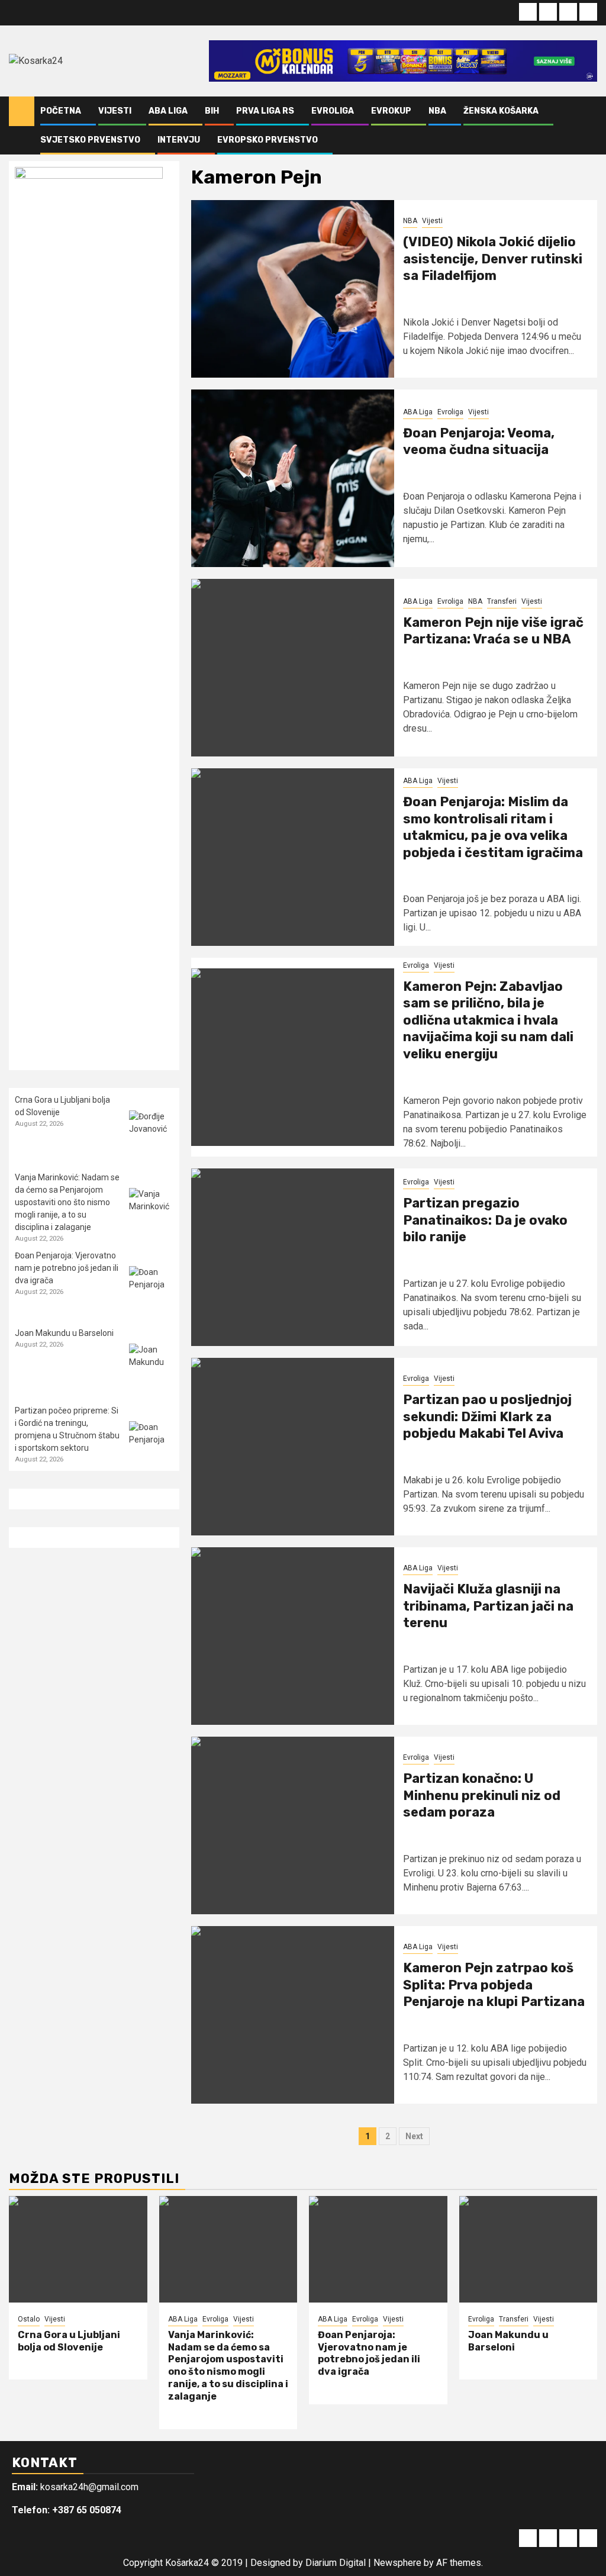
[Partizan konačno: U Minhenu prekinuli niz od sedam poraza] (293, 1825)
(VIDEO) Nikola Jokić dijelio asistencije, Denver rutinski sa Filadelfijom (493, 259)
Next (414, 2136)
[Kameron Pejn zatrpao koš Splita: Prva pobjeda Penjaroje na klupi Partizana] (293, 2015)
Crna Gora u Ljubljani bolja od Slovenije (69, 2341)
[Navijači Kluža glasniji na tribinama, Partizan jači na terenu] (293, 1636)
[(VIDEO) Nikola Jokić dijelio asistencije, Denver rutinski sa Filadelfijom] (293, 289)
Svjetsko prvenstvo (90, 140)
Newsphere (397, 2563)
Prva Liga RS (265, 111)
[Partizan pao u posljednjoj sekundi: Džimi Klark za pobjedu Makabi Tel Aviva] (293, 1447)
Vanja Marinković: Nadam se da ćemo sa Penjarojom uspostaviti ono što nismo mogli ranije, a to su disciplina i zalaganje (67, 1202)
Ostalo (29, 2319)
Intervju (179, 140)
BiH (212, 111)
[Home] (22, 111)
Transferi (502, 601)
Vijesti (115, 111)
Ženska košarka (501, 111)
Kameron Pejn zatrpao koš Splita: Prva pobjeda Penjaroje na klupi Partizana (494, 1985)
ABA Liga (168, 111)
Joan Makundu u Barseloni (64, 1333)
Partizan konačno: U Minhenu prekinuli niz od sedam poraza (482, 1795)
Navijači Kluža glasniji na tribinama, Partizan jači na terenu (488, 1606)
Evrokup (391, 111)
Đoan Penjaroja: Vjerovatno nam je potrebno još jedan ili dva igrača (67, 1268)
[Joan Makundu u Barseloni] (151, 1366)
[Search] (589, 125)
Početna (61, 111)
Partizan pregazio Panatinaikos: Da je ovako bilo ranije (485, 1220)
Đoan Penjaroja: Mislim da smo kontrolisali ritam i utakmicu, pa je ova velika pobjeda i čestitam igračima (493, 827)
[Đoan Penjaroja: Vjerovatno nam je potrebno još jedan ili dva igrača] (151, 1288)
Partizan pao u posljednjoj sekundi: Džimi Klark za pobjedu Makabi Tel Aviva (487, 1416)
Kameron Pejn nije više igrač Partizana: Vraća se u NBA (493, 631)
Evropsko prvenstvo (267, 140)
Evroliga (333, 111)
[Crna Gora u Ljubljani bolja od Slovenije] (151, 1133)
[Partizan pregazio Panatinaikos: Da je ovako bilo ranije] (293, 1257)
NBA (437, 111)
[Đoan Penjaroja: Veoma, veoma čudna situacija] (293, 478)
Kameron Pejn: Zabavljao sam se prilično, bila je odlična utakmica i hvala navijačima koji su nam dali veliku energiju (488, 1020)
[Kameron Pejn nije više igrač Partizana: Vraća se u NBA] (293, 668)
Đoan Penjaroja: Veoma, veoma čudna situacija (479, 442)
